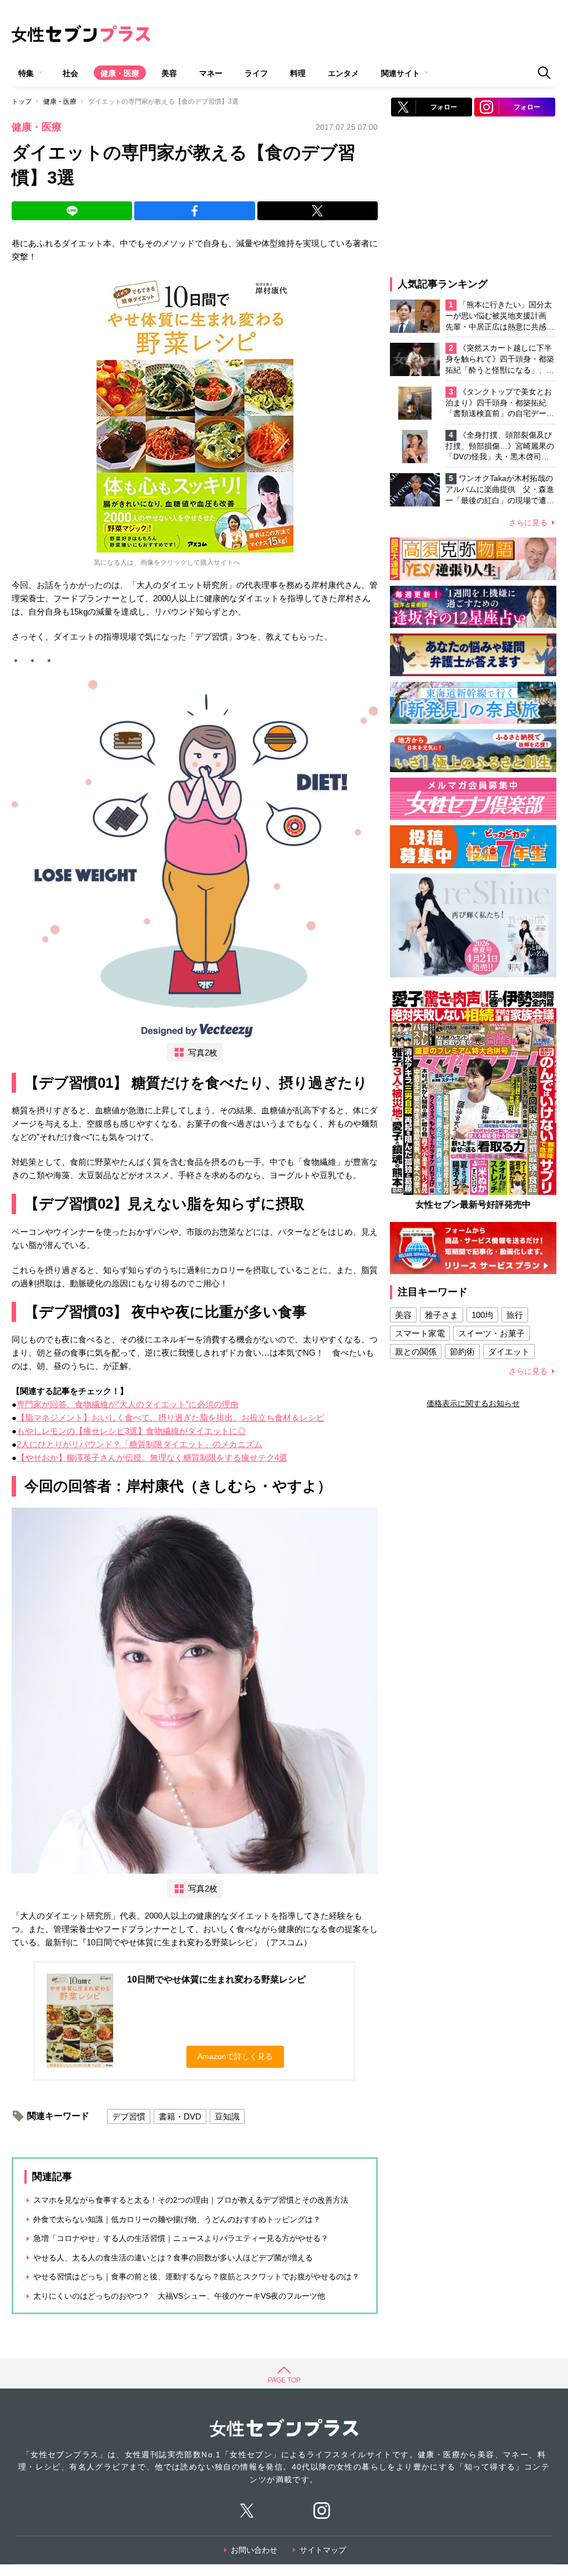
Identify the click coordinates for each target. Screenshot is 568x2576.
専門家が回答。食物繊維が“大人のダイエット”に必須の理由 (128, 1404)
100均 (482, 1315)
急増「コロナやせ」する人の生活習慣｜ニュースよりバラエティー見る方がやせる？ (181, 2238)
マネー (211, 73)
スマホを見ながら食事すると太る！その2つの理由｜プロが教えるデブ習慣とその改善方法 (191, 2200)
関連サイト (400, 73)
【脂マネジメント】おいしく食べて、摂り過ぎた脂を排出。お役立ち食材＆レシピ (171, 1418)
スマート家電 (420, 1333)
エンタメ (343, 73)
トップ (22, 102)
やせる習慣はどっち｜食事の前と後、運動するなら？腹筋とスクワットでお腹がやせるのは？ (196, 2276)
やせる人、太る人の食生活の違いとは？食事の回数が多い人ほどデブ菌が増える (173, 2258)
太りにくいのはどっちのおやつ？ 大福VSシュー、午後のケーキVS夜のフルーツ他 (179, 2296)
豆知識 (227, 2116)
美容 (169, 73)
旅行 (515, 1315)
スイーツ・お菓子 (491, 1333)
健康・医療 (120, 73)
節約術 (462, 1352)
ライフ (256, 73)
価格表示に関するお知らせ (473, 1403)
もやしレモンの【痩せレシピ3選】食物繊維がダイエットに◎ (131, 1431)
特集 (26, 73)
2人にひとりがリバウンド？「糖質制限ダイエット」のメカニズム (140, 1444)
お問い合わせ (254, 2550)
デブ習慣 (129, 2116)
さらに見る (528, 523)
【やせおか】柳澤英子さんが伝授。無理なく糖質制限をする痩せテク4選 (152, 1457)
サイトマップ (323, 2550)
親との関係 (416, 1352)
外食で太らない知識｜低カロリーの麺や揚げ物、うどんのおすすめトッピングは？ (177, 2219)
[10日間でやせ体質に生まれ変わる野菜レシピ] (195, 414)
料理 (298, 73)
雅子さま (442, 1315)
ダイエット (509, 1352)
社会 (70, 73)
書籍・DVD (180, 2116)
